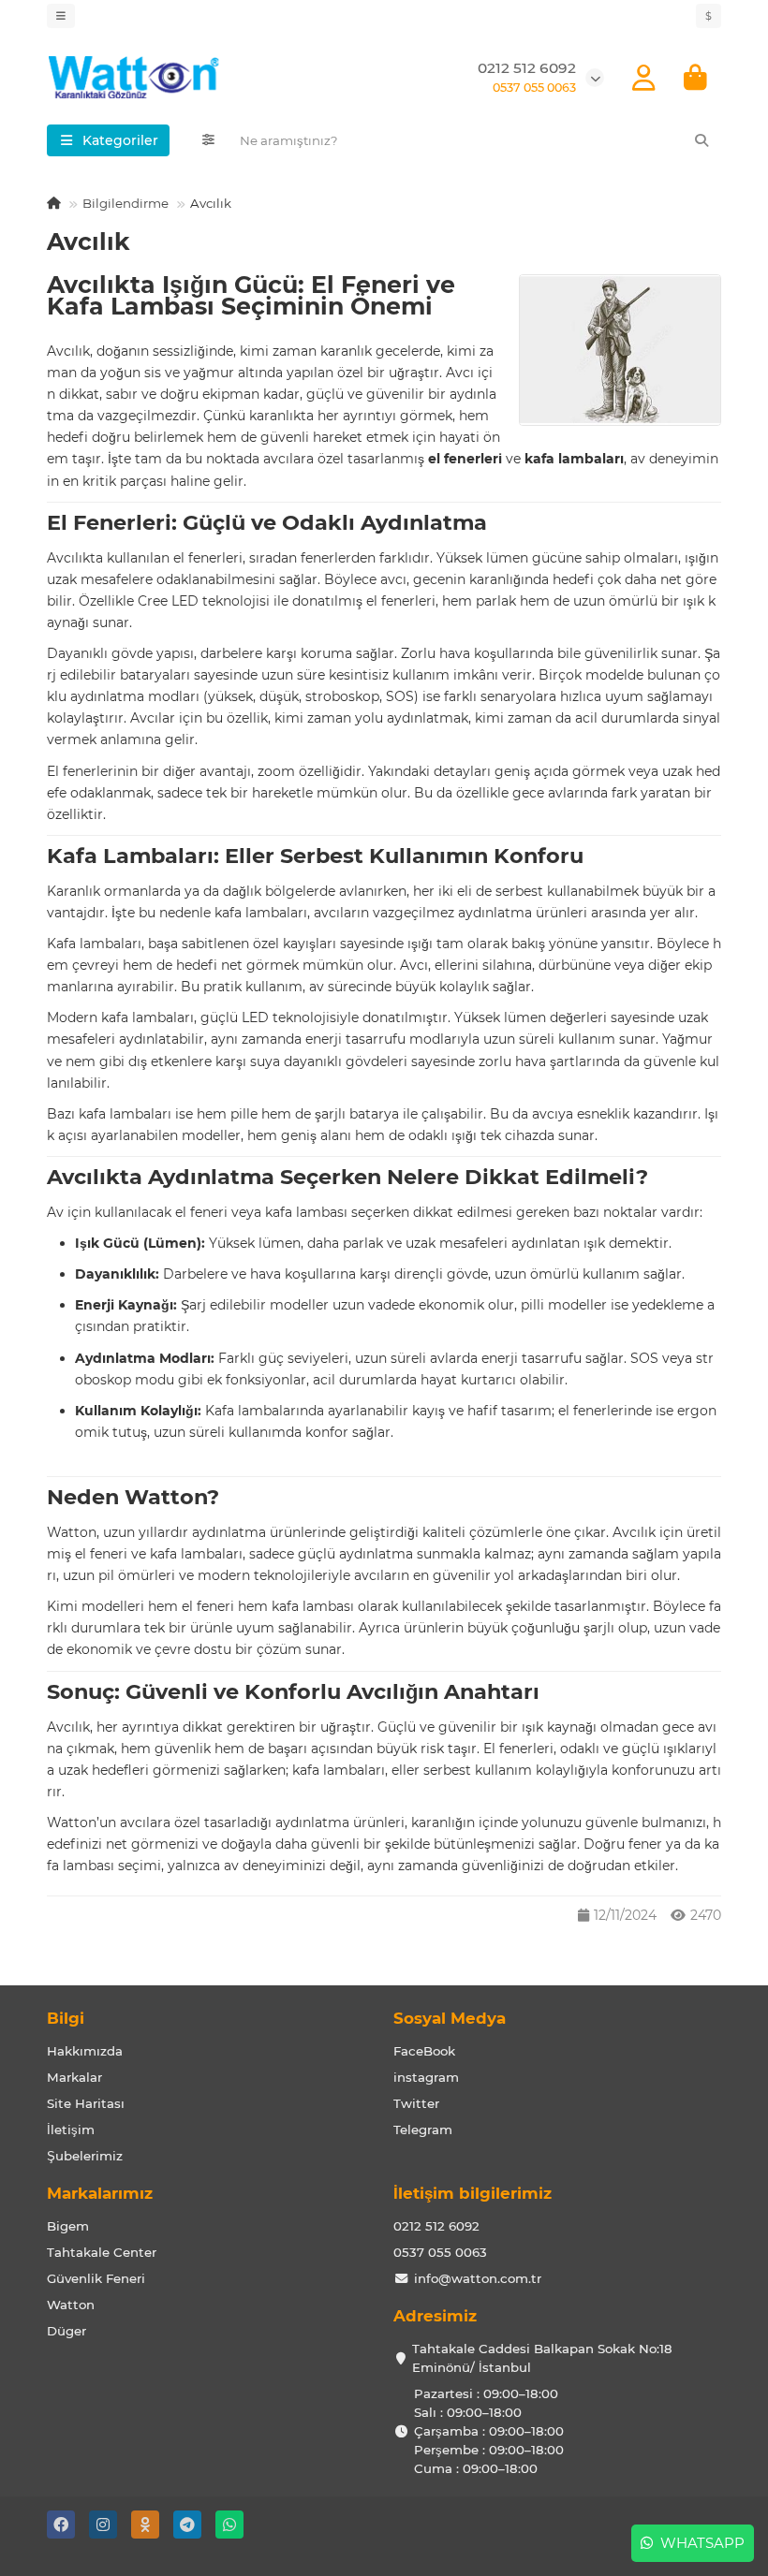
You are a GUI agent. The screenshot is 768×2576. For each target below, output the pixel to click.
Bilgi (66, 2018)
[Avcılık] (620, 351)
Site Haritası (86, 2103)
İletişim (71, 2130)
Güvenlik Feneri (96, 2278)
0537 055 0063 (440, 2252)
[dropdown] (61, 16)
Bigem (68, 2226)
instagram (426, 2077)
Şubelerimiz (85, 2156)
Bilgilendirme (126, 203)
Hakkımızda (85, 2051)
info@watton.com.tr (478, 2278)
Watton (71, 2305)
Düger (66, 2331)
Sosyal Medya (450, 2018)
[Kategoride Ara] (208, 140)
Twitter (416, 2103)
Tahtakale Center (102, 2252)
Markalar (74, 2077)
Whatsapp (699, 2543)
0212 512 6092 (436, 2226)
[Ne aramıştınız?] (702, 140)
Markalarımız (100, 2193)
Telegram (423, 2130)
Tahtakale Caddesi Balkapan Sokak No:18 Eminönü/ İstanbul (542, 2358)
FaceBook (424, 2051)
